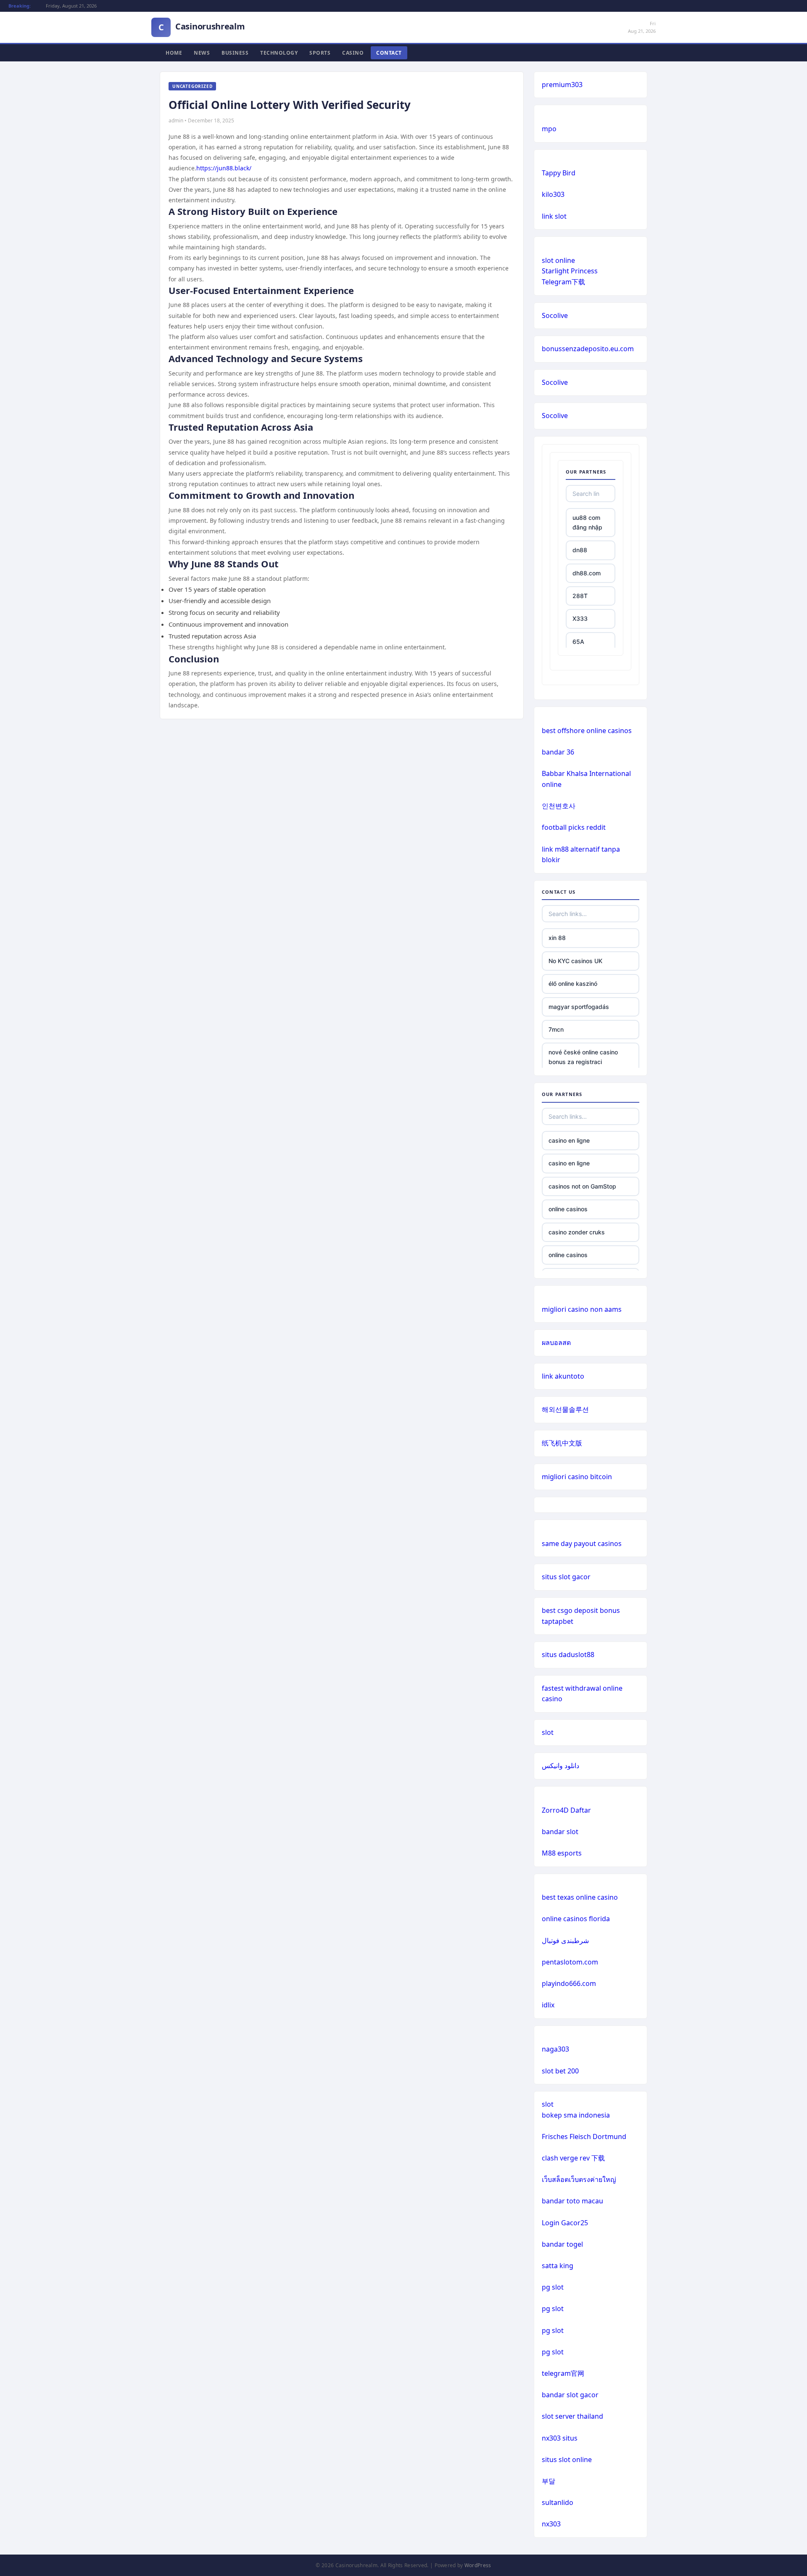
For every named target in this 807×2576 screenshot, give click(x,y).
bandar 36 (558, 752)
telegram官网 (563, 2373)
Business (235, 53)
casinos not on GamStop (582, 1186)
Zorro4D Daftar (566, 1810)
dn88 (580, 550)
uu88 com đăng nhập (587, 522)
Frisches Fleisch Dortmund (584, 2137)
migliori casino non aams (582, 1309)
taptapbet (558, 1621)
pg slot (553, 2287)
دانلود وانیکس (560, 1766)
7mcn (556, 1029)
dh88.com (587, 573)
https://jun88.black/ (224, 168)
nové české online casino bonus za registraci (583, 1057)
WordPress (478, 2565)
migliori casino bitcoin (577, 1477)
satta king (558, 2266)
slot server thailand (572, 2416)
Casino (353, 53)
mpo (549, 129)
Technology (279, 53)
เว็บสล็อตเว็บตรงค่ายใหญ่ (579, 2179)
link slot (554, 216)
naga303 (555, 2049)
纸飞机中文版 (562, 1443)
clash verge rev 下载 (573, 2158)
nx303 (551, 2524)
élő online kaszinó (573, 984)
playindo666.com (569, 1983)
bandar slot (560, 1832)
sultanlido (558, 2502)
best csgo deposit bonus (581, 1610)
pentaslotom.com (570, 1962)
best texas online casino (580, 1897)
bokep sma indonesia (576, 2115)
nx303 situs (560, 2438)
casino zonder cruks (577, 1232)
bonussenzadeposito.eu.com (588, 349)
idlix (548, 2005)
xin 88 (557, 938)
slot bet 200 (560, 2071)
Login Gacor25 (565, 2223)
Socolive (555, 315)
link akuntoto (563, 1376)
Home (174, 53)
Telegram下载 (563, 282)
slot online (558, 260)
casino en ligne (569, 1140)
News (202, 53)
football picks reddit (574, 827)
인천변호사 (559, 806)
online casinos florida (576, 1919)
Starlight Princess (570, 271)
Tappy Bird (559, 173)
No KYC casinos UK (575, 961)
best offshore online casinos (587, 731)
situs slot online (567, 2460)
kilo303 (553, 194)
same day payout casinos (582, 1543)
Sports (320, 53)
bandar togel (562, 2244)
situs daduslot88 (568, 1655)
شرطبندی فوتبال (565, 1941)
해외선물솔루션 (565, 1409)
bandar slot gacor (570, 2395)
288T (580, 596)
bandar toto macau (572, 2201)
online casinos (568, 1209)
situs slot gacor (566, 1577)
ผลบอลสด (556, 1342)
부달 (549, 2481)
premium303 (562, 85)
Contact (389, 53)
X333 (580, 618)
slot (548, 1732)
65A (578, 642)
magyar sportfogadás (579, 1007)
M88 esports (562, 1853)
